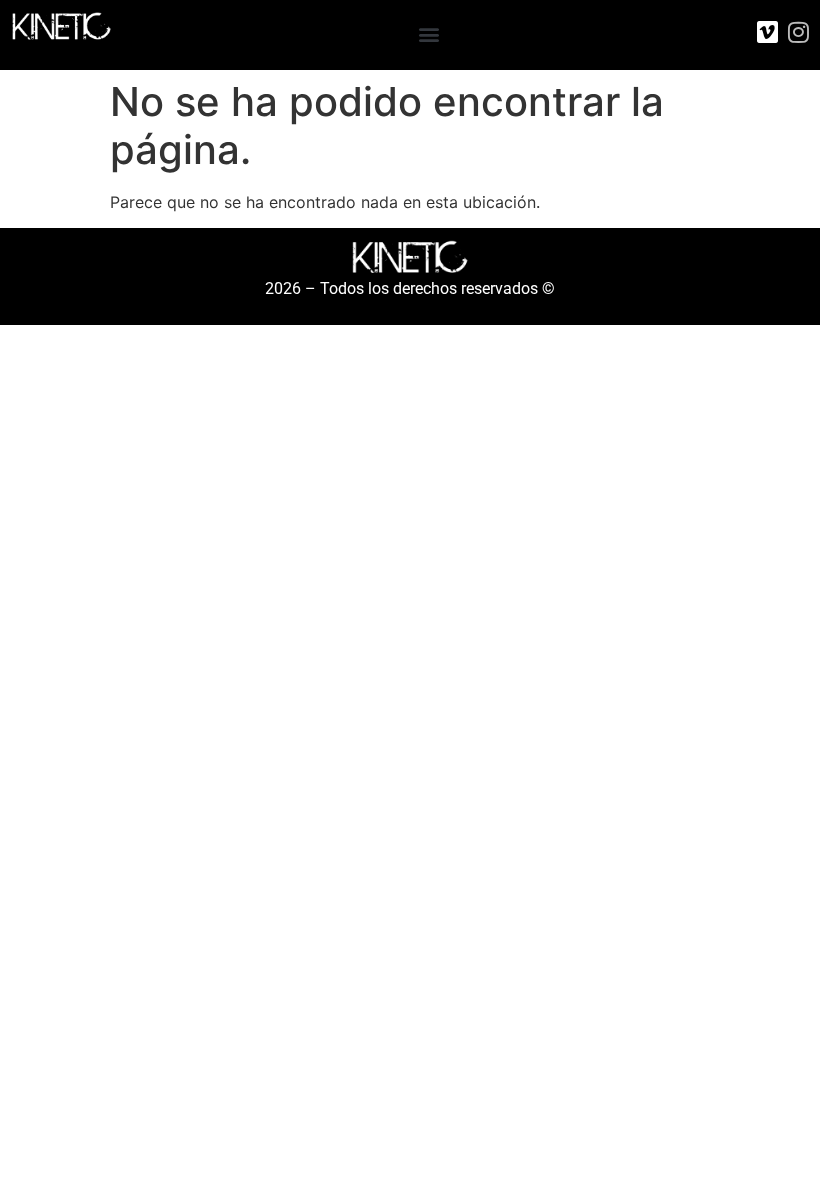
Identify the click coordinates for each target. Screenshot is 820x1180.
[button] (429, 33)
